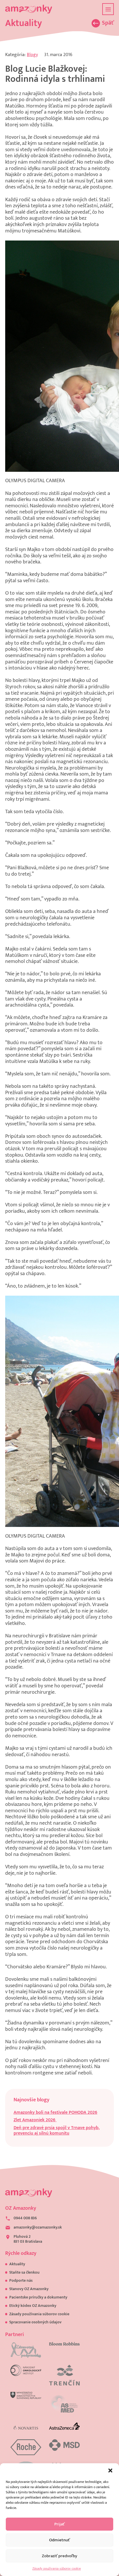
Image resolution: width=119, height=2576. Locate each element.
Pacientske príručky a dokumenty (38, 2297)
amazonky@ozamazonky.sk (38, 2228)
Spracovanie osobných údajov (35, 2322)
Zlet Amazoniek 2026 (35, 2120)
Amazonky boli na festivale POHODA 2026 (55, 2112)
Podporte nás (21, 2281)
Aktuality (17, 2264)
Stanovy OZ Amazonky (29, 2289)
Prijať (59, 2524)
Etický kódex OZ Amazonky (33, 2306)
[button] (110, 2470)
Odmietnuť (59, 2540)
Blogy (32, 55)
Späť (108, 23)
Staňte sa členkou (24, 2272)
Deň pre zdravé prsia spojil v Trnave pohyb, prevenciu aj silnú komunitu (57, 2131)
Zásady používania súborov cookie (57, 2568)
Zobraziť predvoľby (59, 2556)
